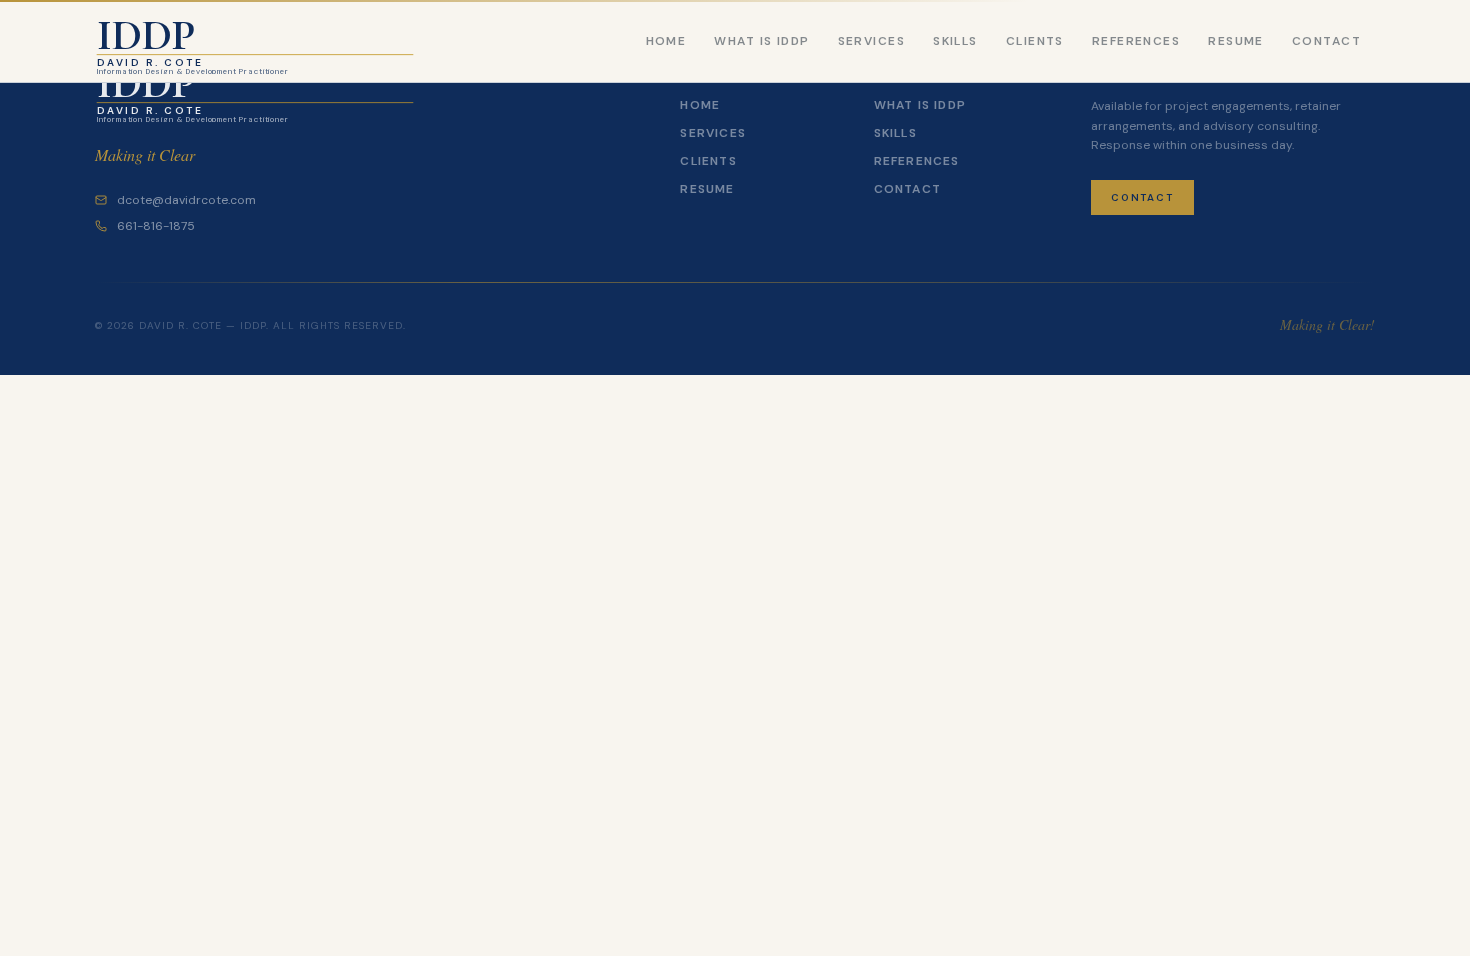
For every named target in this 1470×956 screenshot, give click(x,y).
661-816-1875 (156, 226)
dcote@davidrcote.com (186, 200)
